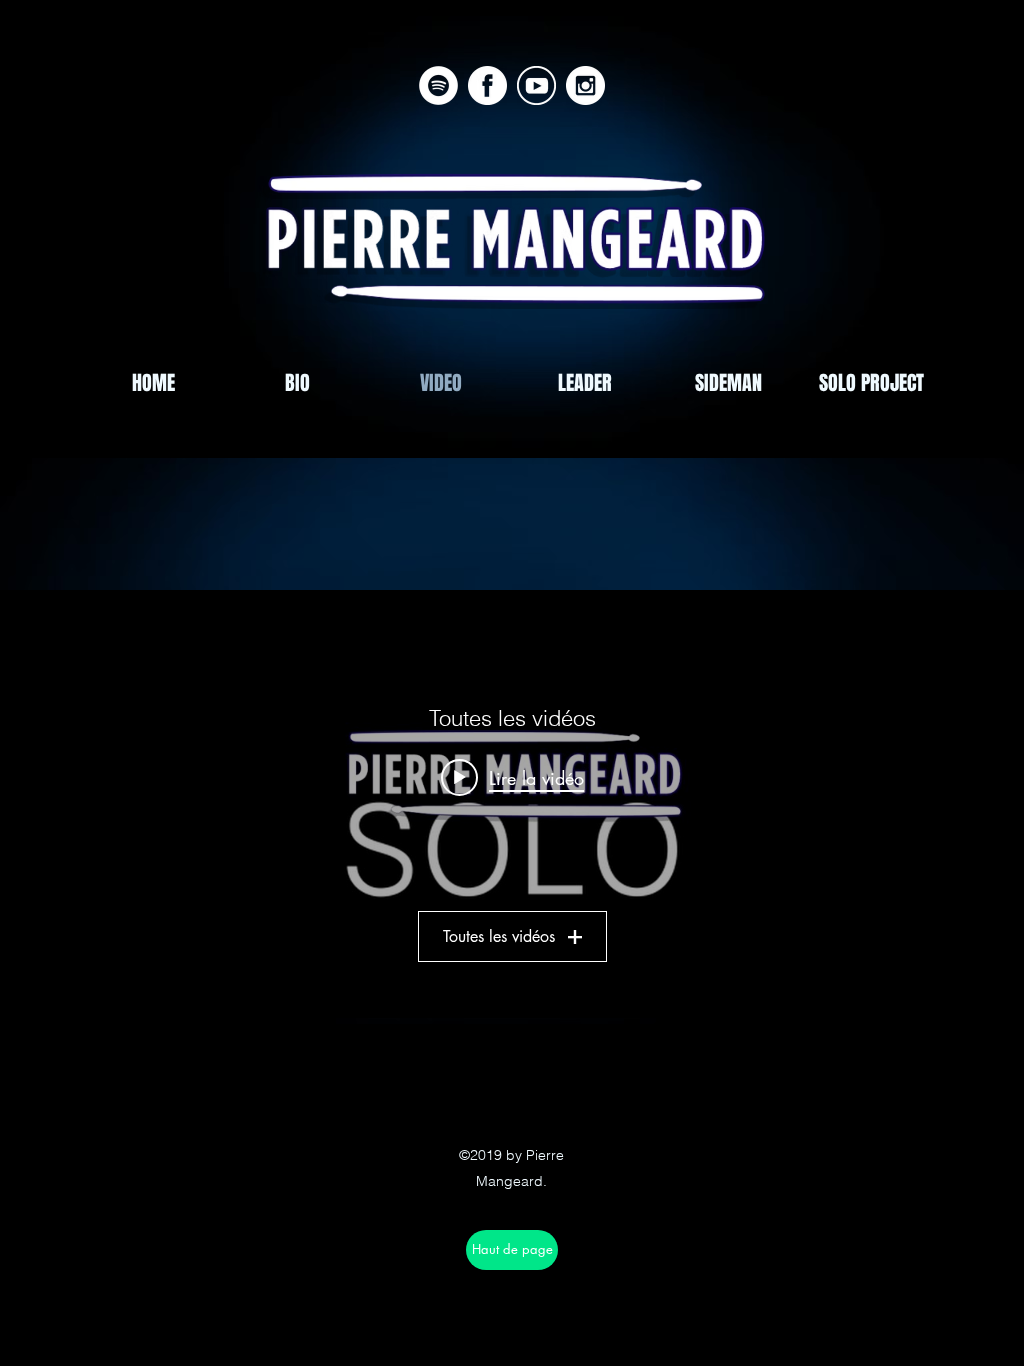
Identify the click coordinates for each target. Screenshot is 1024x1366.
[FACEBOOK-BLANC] (487, 85)
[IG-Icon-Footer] (585, 85)
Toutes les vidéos (499, 936)
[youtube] (536, 85)
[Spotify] (438, 85)
